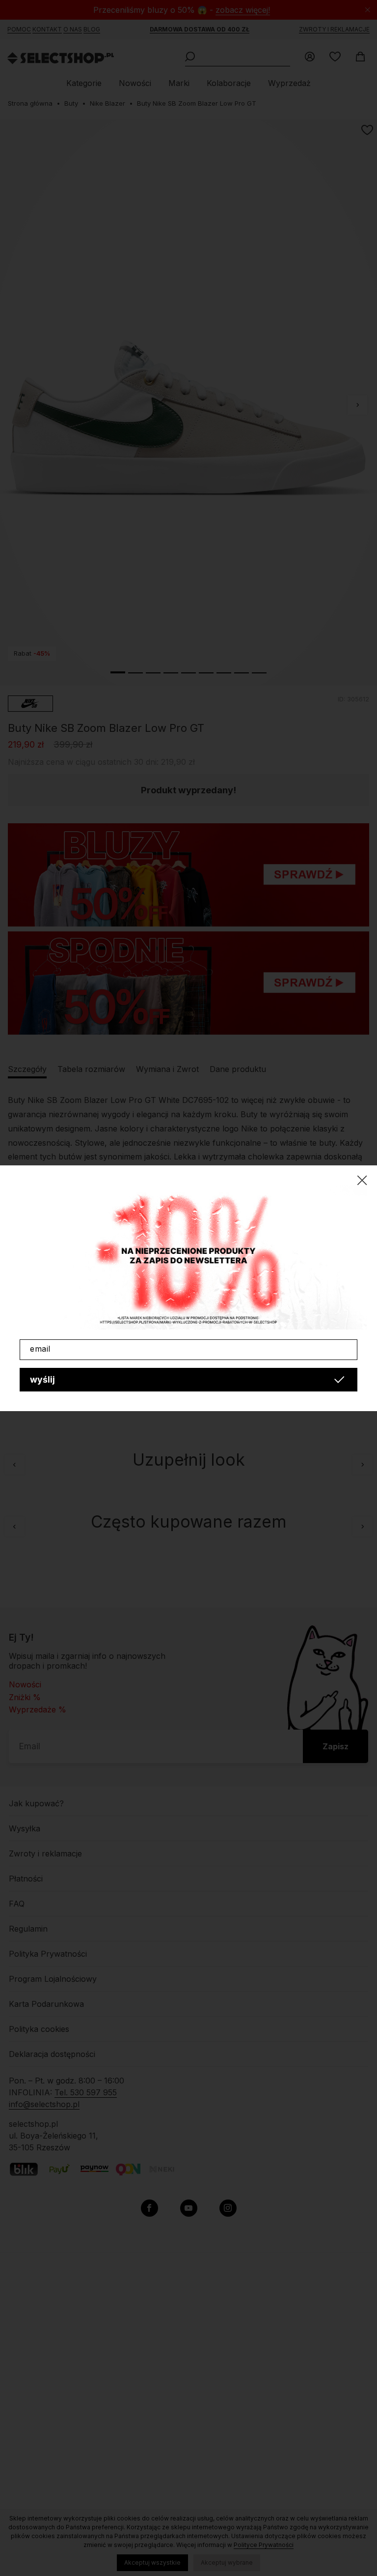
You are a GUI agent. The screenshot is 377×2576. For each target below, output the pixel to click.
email (40, 1349)
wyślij (42, 1379)
